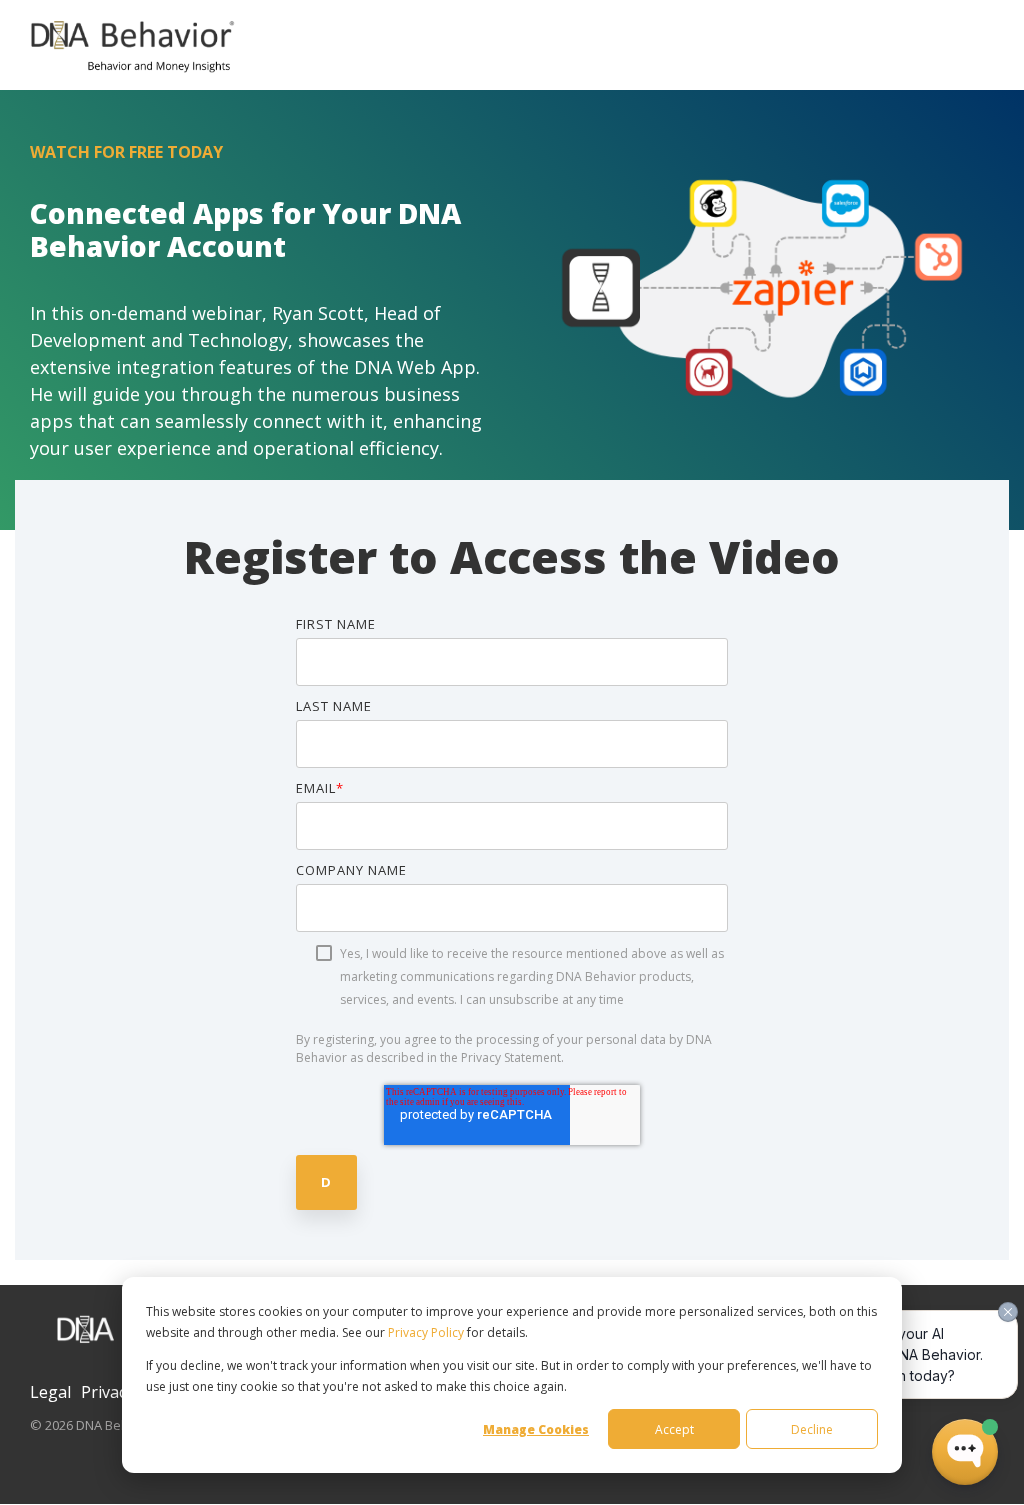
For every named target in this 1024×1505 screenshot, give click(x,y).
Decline (812, 1429)
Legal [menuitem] (50, 1392)
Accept (674, 1429)
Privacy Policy (426, 1332)
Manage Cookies (536, 1429)
